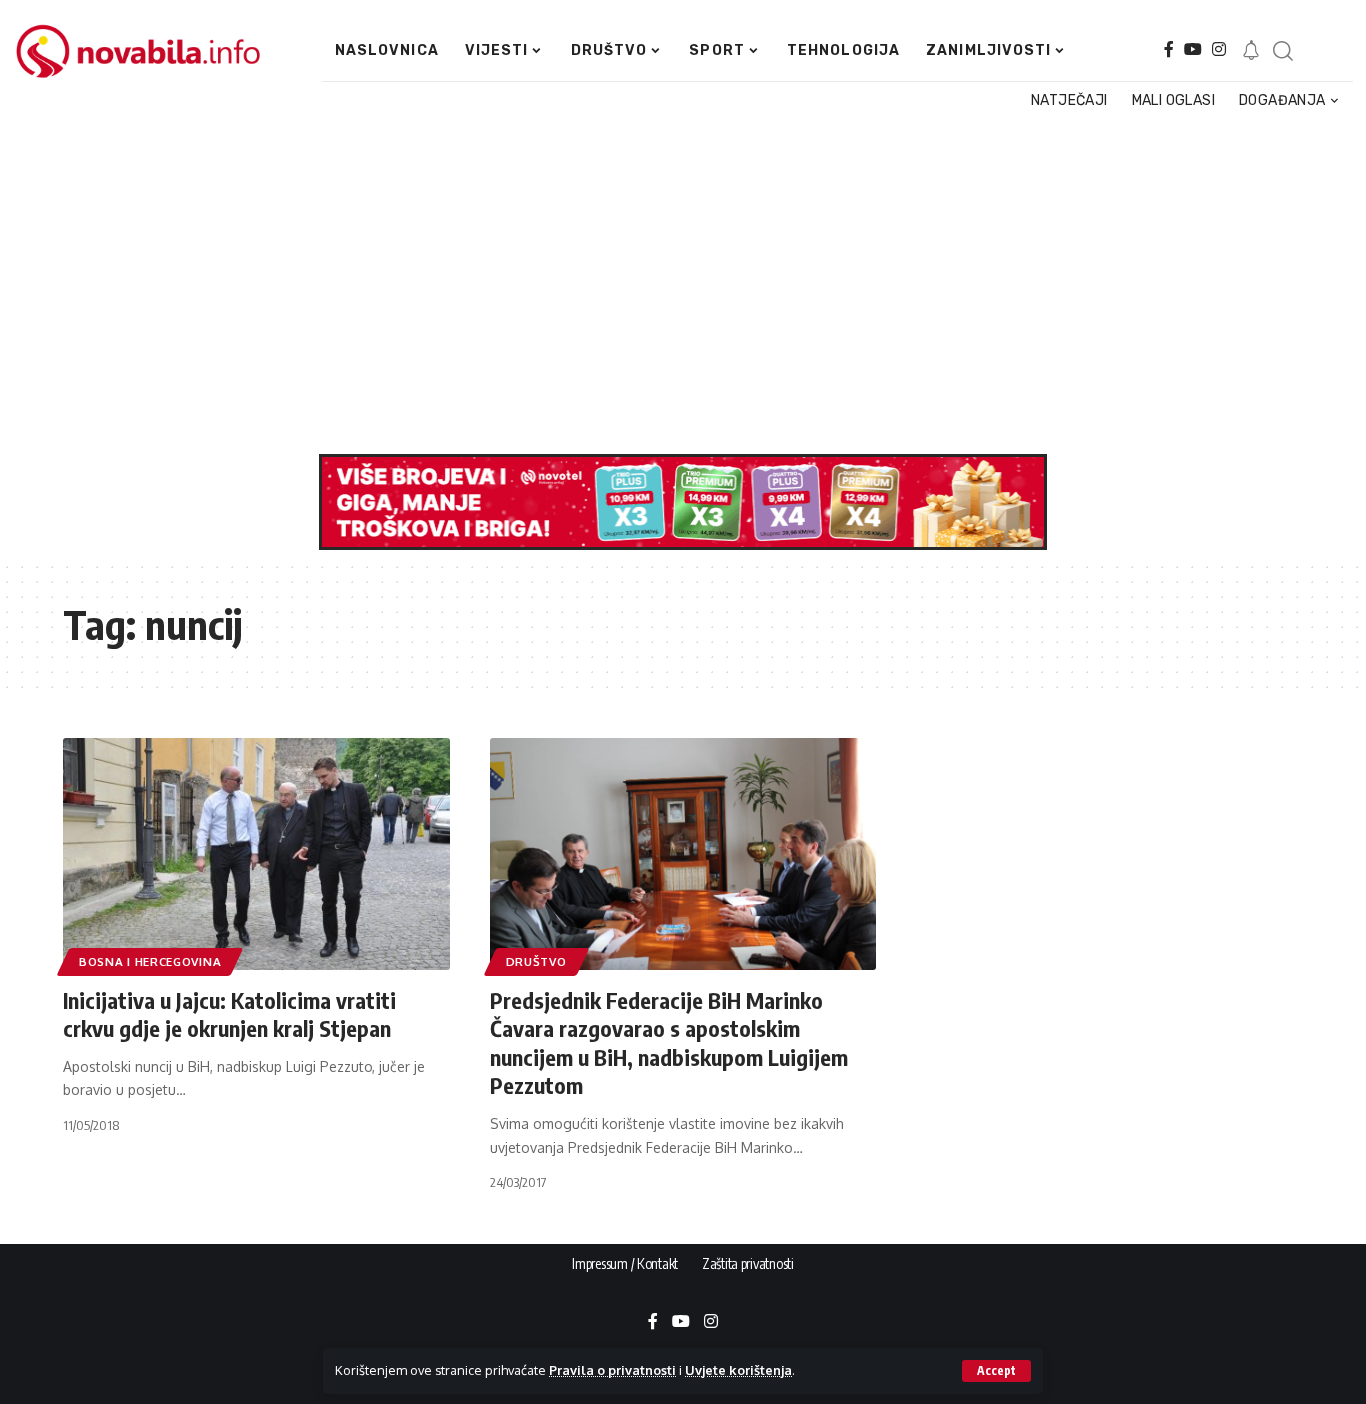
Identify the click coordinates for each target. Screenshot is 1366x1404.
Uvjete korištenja (738, 1370)
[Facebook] (1169, 49)
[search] (1282, 51)
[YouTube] (1193, 49)
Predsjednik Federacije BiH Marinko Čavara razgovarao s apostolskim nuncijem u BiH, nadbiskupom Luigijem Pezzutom (669, 1043)
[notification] (1251, 51)
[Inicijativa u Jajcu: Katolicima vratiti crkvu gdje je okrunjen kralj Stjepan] (256, 854)
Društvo (536, 961)
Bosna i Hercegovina (150, 961)
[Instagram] (1219, 49)
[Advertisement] (675, 284)
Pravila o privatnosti (612, 1370)
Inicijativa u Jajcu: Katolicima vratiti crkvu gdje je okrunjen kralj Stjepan (229, 1014)
